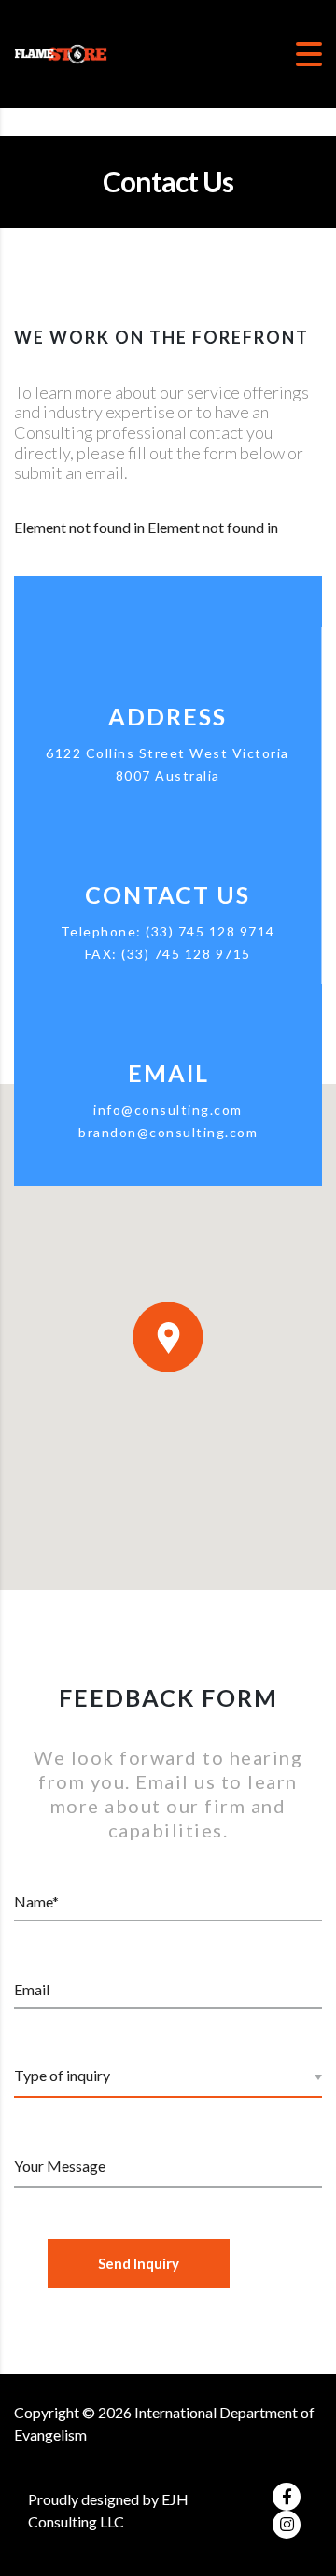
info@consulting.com (168, 1110)
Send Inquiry (139, 2263)
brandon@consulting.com (168, 1132)
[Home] (61, 52)
